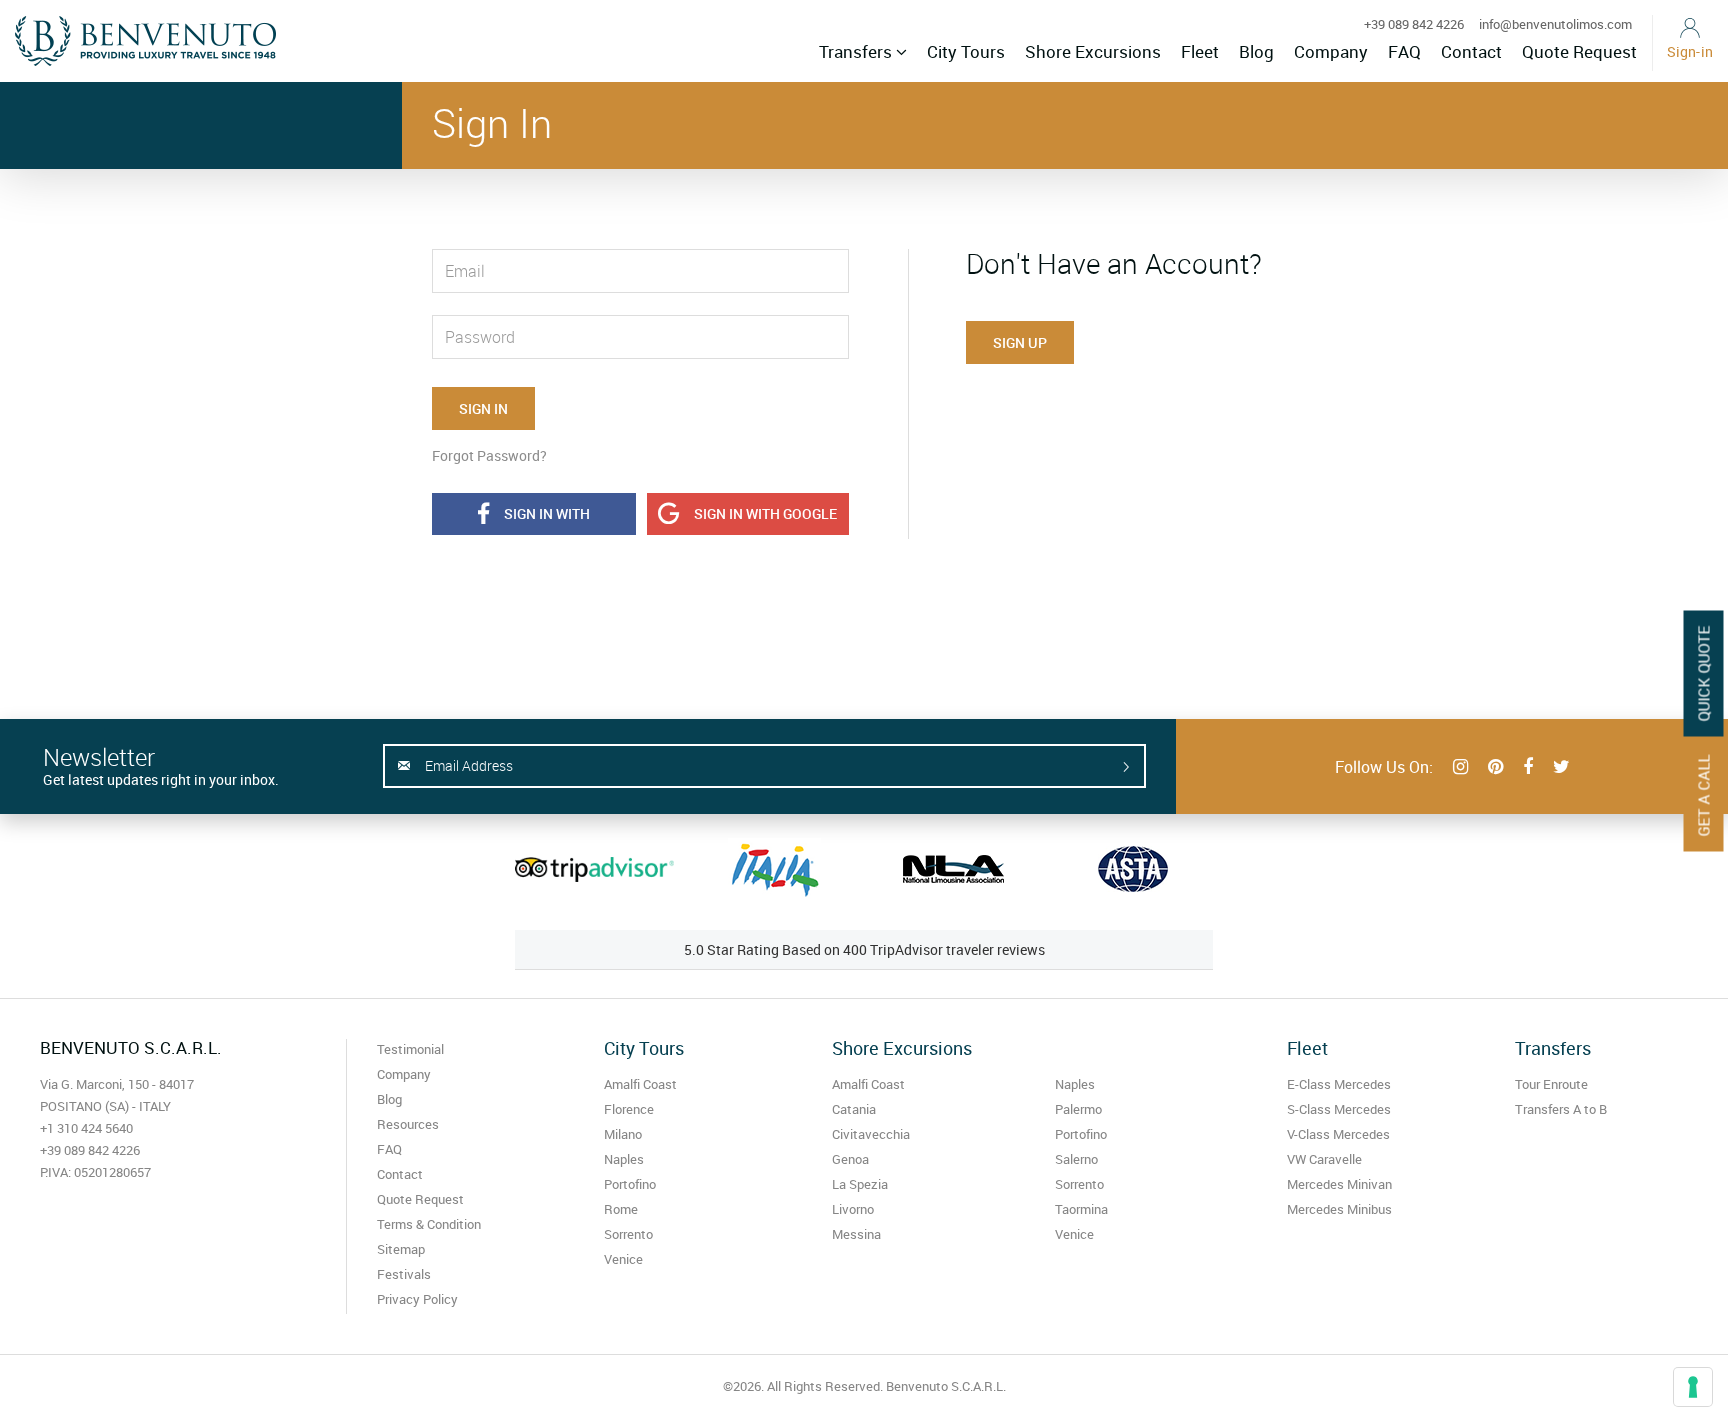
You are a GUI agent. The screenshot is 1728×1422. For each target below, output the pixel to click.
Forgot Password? (489, 455)
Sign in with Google (765, 513)
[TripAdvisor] (594, 869)
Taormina (1081, 1209)
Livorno (853, 1209)
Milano (623, 1134)
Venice (623, 1259)
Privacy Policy (417, 1299)
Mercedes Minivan (1339, 1184)
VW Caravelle (1324, 1159)
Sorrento (628, 1234)
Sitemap (401, 1249)
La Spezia (860, 1184)
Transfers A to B (1561, 1109)
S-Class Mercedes (1339, 1109)
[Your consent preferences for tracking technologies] (1693, 1387)
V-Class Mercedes (1338, 1134)
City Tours (966, 51)
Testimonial (410, 1049)
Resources (408, 1124)
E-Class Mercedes (1339, 1084)
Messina (856, 1234)
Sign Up (1020, 342)
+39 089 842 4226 (1414, 24)
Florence (629, 1109)
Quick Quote (1704, 674)
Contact (1471, 51)
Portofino (630, 1184)
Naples (624, 1159)
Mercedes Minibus (1339, 1209)
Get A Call (1704, 796)
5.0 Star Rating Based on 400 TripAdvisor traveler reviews (864, 949)
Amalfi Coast (640, 1084)
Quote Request (1579, 51)
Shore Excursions (1093, 51)
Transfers (857, 51)
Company (1331, 51)
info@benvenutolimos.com (1555, 24)
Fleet (1200, 51)
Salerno (1076, 1159)
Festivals (404, 1274)
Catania (854, 1109)
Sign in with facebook (544, 519)
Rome (621, 1209)
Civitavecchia (871, 1134)
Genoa (850, 1159)
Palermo (1078, 1109)
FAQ (1404, 51)
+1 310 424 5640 (86, 1128)
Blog (1256, 51)
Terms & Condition (429, 1224)
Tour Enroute (1551, 1084)
